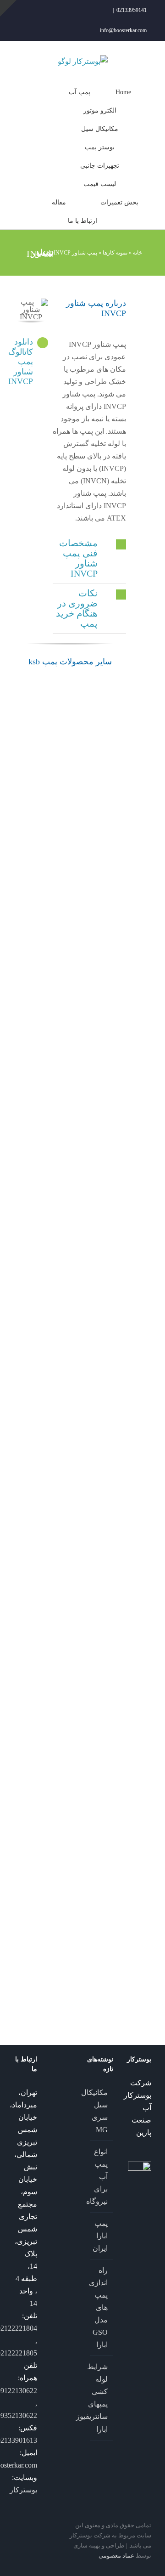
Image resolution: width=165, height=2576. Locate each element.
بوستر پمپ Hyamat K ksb (44, 1135)
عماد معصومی (116, 2556)
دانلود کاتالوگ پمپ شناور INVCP (21, 362)
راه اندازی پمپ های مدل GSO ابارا (101, 2307)
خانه (137, 253)
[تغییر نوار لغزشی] (8, 8)
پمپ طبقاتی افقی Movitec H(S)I (102, 1557)
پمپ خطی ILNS (106, 1774)
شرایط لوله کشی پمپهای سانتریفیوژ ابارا (101, 2398)
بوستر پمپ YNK (17, 760)
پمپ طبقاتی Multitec (73, 1671)
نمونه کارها (115, 253)
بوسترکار (23, 2490)
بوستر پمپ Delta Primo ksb (105, 1281)
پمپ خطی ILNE (18, 1979)
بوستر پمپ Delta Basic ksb (76, 1438)
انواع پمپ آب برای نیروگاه (101, 2177)
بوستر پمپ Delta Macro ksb (16, 1147)
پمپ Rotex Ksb (106, 1671)
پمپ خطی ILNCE (45, 1774)
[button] (89, 558)
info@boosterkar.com (123, 30)
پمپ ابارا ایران (101, 2236)
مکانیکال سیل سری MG (101, 2111)
